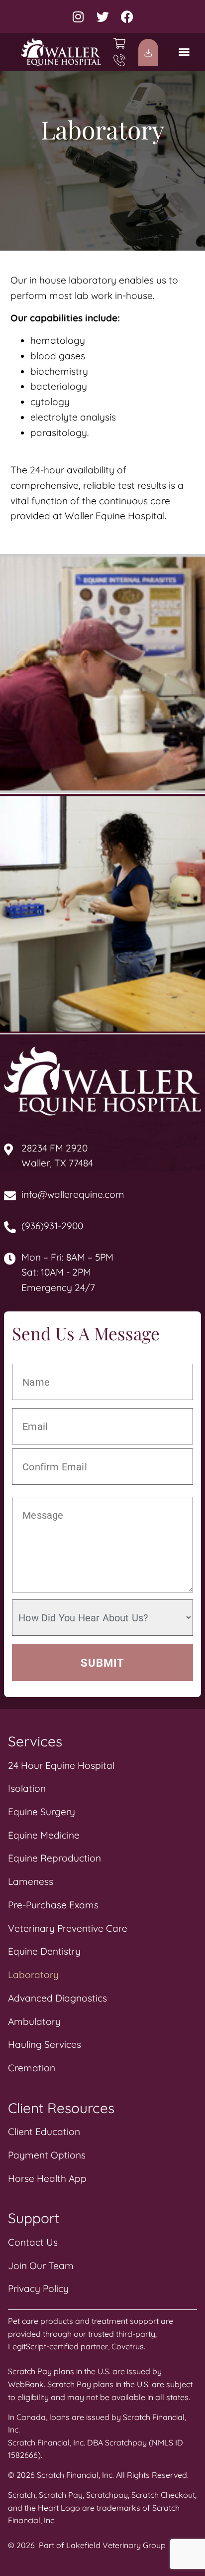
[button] (184, 52)
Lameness (31, 1881)
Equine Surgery (42, 1812)
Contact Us (33, 2242)
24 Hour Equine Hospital (61, 1765)
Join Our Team (41, 2266)
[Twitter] (103, 17)
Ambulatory (34, 2021)
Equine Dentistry (44, 1951)
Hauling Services (45, 2044)
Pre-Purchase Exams (53, 1905)
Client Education (44, 2132)
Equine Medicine (44, 1835)
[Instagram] (78, 17)
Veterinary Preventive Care (68, 1928)
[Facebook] (127, 17)
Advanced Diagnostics (57, 1998)
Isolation (27, 1788)
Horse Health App (47, 2178)
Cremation (32, 2068)
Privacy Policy (38, 2289)
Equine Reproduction (54, 1858)
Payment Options (47, 2155)
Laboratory (33, 1975)
